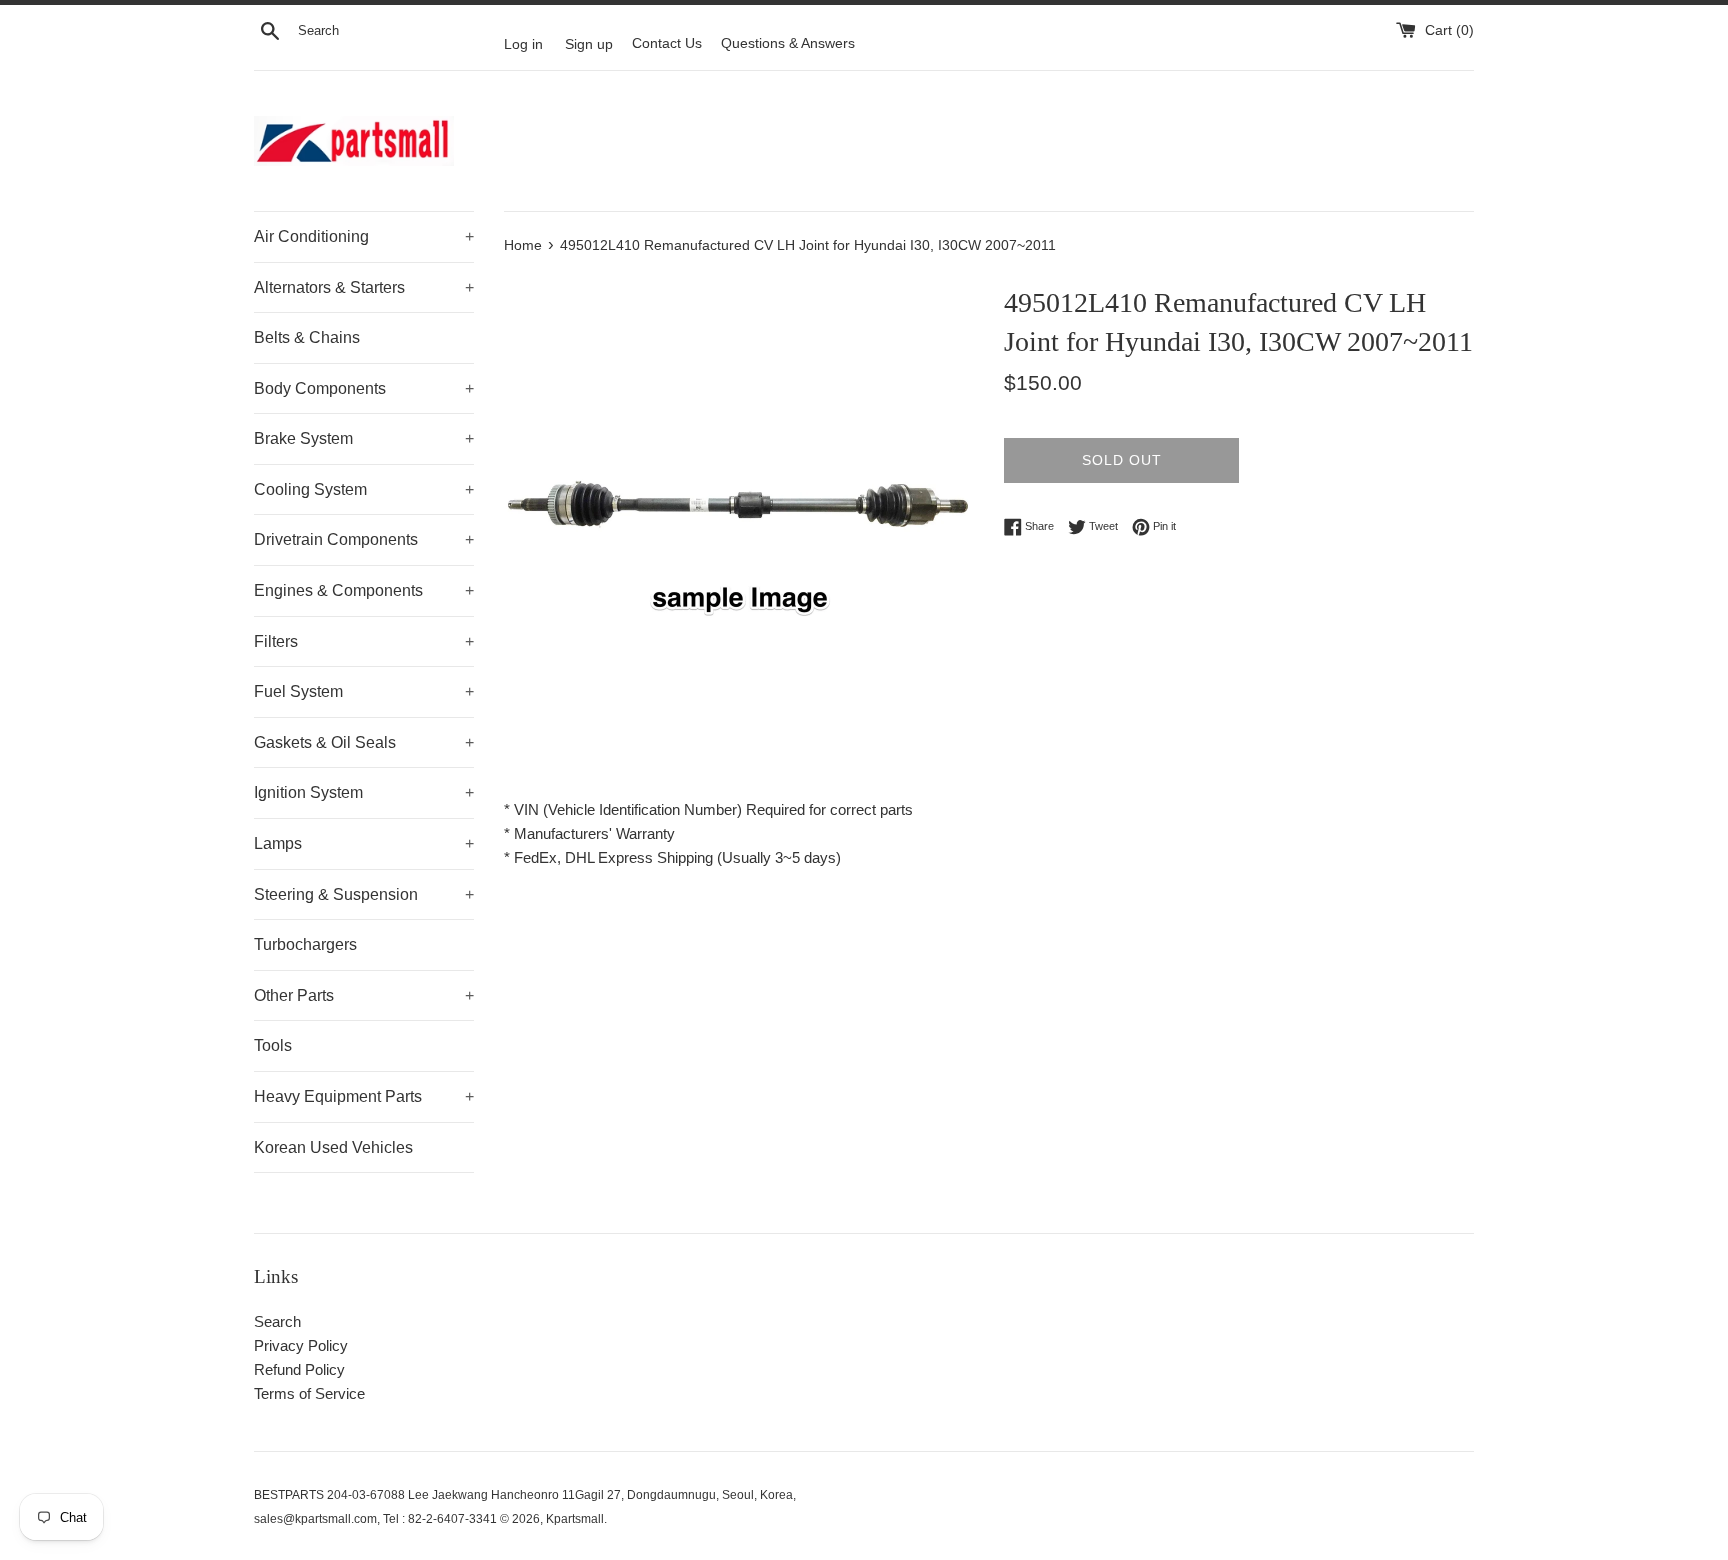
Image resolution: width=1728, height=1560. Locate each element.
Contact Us (667, 43)
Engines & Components (364, 590)
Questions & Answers (788, 43)
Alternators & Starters (364, 287)
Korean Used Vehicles (333, 1147)
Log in (523, 43)
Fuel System (364, 691)
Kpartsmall (575, 1519)
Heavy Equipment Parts (364, 1096)
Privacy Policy (301, 1345)
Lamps (364, 843)
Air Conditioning (364, 236)
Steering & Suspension (364, 894)
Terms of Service (309, 1393)
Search (277, 1321)
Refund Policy (299, 1369)
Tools (273, 1045)
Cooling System (364, 489)
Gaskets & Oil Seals (364, 742)
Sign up (589, 43)
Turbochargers (305, 944)
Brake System (364, 438)
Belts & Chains (307, 337)
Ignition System (364, 792)
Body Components (364, 388)
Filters (364, 641)
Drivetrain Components (364, 539)
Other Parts (364, 995)
